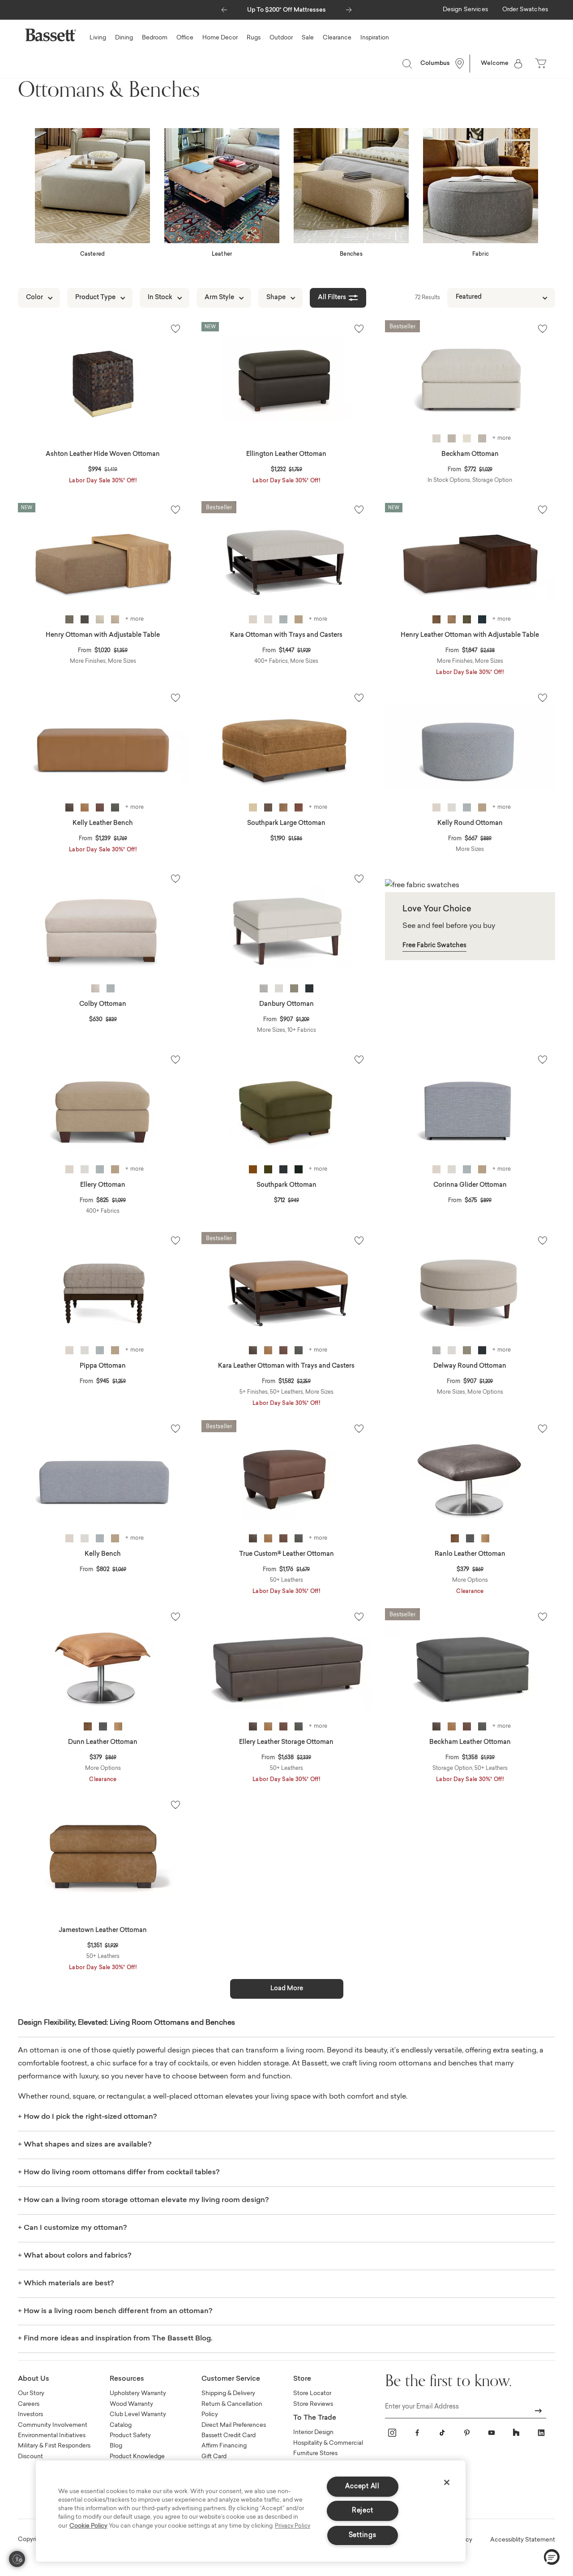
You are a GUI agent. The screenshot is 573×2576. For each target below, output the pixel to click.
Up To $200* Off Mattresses (286, 10)
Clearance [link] (337, 38)
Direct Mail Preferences (234, 2425)
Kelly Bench (103, 1554)
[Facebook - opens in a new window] (417, 2433)
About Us (34, 2379)
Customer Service (231, 2379)
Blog (116, 2446)
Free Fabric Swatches (434, 946)
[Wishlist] (175, 329)
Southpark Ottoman (286, 1185)
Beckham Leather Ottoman (470, 1743)
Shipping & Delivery (228, 2394)
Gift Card (214, 2457)
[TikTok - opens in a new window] (442, 2433)
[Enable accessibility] (17, 2559)
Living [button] (98, 38)
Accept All (362, 2487)
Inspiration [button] (375, 38)
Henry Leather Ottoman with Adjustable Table (470, 635)
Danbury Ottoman (286, 1005)
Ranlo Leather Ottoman (470, 1554)
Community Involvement (53, 2425)
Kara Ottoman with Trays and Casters (286, 635)
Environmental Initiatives (52, 2436)
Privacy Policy (293, 2526)
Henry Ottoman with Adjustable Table (103, 635)
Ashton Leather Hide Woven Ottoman (103, 455)
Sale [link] (308, 38)
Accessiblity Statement (523, 2540)
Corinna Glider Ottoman (470, 1185)
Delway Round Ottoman (470, 1366)
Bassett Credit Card (229, 2436)
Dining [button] (124, 38)
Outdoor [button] (281, 38)
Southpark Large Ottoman (286, 824)
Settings (363, 2535)
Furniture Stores (315, 2454)
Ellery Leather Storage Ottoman (286, 1743)
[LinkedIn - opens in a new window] (541, 2433)
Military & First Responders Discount (54, 2451)
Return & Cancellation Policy (232, 2409)
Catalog (121, 2425)
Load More (287, 1989)
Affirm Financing (224, 2446)
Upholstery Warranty (138, 2394)
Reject (362, 2511)
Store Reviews (313, 2404)
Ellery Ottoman (103, 1185)
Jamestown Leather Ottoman (103, 1931)
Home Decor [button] (220, 38)
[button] (224, 8)
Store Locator (312, 2394)
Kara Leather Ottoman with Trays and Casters (286, 1366)
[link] (465, 10)
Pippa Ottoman (103, 1366)
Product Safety (130, 2436)
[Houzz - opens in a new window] (516, 2433)
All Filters (332, 298)
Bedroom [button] (155, 38)
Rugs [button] (254, 38)
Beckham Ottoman (470, 455)
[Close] (447, 2482)
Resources (127, 2379)
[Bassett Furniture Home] (51, 35)
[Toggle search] (407, 64)
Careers (29, 2404)
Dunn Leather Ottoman (103, 1743)
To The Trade (315, 2418)
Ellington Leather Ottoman (286, 455)
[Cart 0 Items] (542, 64)
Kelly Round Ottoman (470, 824)
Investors (30, 2415)
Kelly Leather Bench (103, 824)
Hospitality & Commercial (328, 2443)
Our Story (31, 2394)
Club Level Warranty (138, 2415)
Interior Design (313, 2432)
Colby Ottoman (103, 1005)
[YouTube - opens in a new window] (492, 2433)
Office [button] (185, 38)
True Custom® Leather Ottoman (286, 1554)
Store (302, 2379)
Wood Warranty (131, 2404)
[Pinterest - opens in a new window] (467, 2433)
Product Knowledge (137, 2457)
